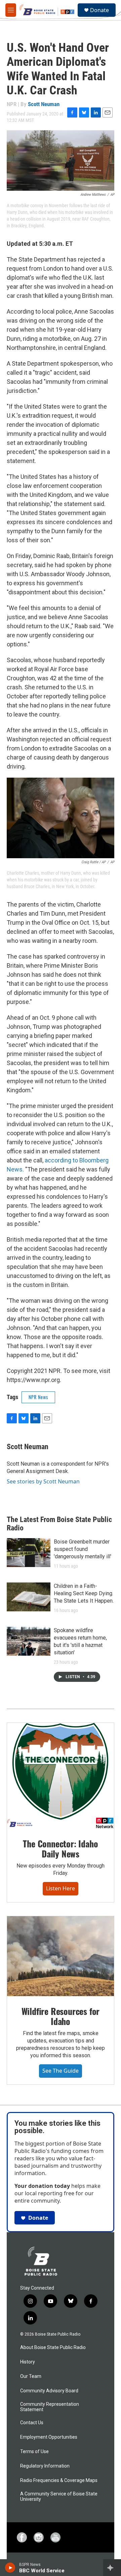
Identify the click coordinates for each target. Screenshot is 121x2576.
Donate (99, 10)
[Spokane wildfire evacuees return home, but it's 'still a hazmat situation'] (29, 1641)
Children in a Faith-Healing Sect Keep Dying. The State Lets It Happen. (84, 1593)
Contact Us (32, 2423)
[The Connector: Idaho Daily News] (61, 1776)
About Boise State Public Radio (53, 2348)
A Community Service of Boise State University (59, 2497)
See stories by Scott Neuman (43, 1481)
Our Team (31, 2376)
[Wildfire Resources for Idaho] (61, 1956)
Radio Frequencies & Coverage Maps (59, 2480)
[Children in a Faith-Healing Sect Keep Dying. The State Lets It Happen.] (29, 1597)
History (28, 2362)
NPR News (38, 1397)
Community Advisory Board (49, 2391)
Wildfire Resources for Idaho (61, 2016)
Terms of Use (34, 2452)
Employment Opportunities (49, 2437)
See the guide (61, 2071)
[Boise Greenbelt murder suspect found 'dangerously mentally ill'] (29, 1553)
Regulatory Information (45, 2466)
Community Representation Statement (50, 2407)
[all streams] (112, 2568)
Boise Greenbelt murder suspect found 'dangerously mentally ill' (83, 1549)
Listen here (61, 1888)
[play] (10, 2568)
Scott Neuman (44, 104)
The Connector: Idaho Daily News (60, 1849)
